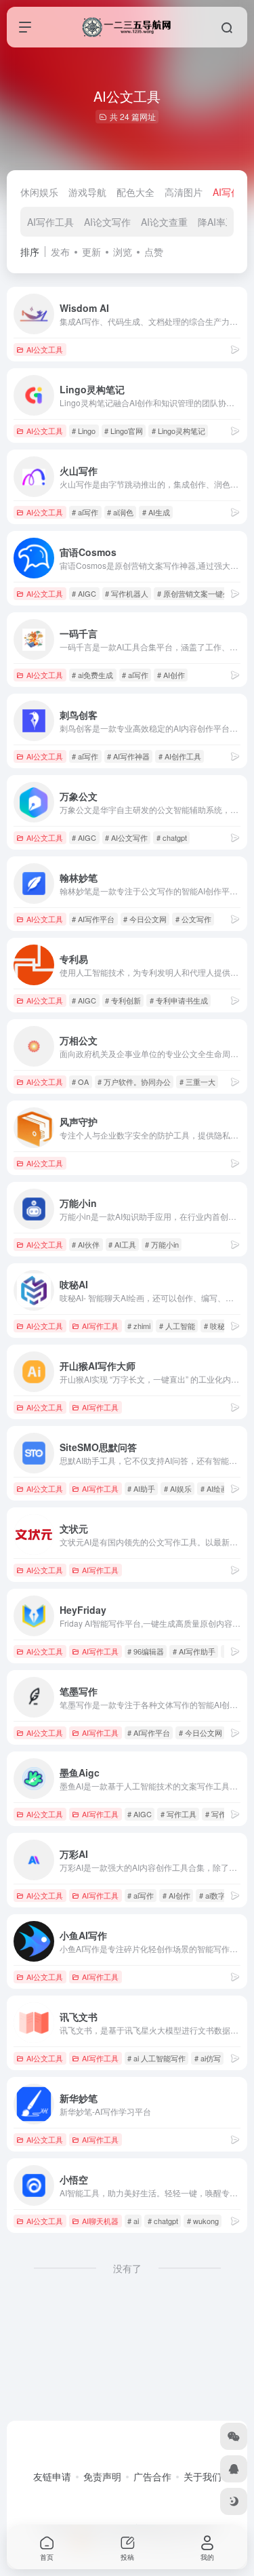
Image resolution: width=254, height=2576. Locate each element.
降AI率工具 (221, 222)
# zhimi (139, 1326)
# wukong (203, 2221)
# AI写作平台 (93, 919)
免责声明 (102, 2476)
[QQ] (234, 2469)
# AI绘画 (214, 1488)
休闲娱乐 (39, 192)
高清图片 (184, 192)
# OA (80, 1082)
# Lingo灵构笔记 (178, 431)
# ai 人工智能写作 (156, 2058)
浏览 (123, 252)
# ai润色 (120, 512)
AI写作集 (231, 192)
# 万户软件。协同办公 (134, 1082)
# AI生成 (156, 512)
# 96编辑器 (146, 1651)
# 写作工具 (178, 1814)
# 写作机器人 (127, 593)
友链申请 (52, 2476)
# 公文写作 (193, 919)
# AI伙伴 (86, 1244)
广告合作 (152, 2476)
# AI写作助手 (194, 1651)
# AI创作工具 (180, 756)
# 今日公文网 (145, 919)
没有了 (127, 2268)
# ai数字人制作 (224, 1895)
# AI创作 (171, 675)
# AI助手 (141, 1488)
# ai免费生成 (92, 675)
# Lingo (84, 431)
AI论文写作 (107, 222)
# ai (133, 2221)
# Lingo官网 (124, 431)
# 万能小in (162, 1244)
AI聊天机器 (100, 2221)
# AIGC (84, 593)
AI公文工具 (45, 349)
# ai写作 (85, 512)
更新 (91, 252)
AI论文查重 (164, 222)
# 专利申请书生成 (179, 1000)
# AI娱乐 (178, 1488)
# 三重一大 (197, 1082)
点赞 (154, 252)
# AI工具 (122, 1244)
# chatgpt (172, 837)
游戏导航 (87, 192)
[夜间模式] (234, 2501)
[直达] (235, 349)
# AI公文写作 (126, 837)
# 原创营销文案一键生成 (197, 593)
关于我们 (203, 2476)
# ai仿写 (208, 2058)
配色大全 (135, 192)
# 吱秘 (214, 1326)
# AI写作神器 (128, 756)
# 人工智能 (177, 1326)
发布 (60, 252)
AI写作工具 (50, 222)
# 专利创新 (123, 1000)
